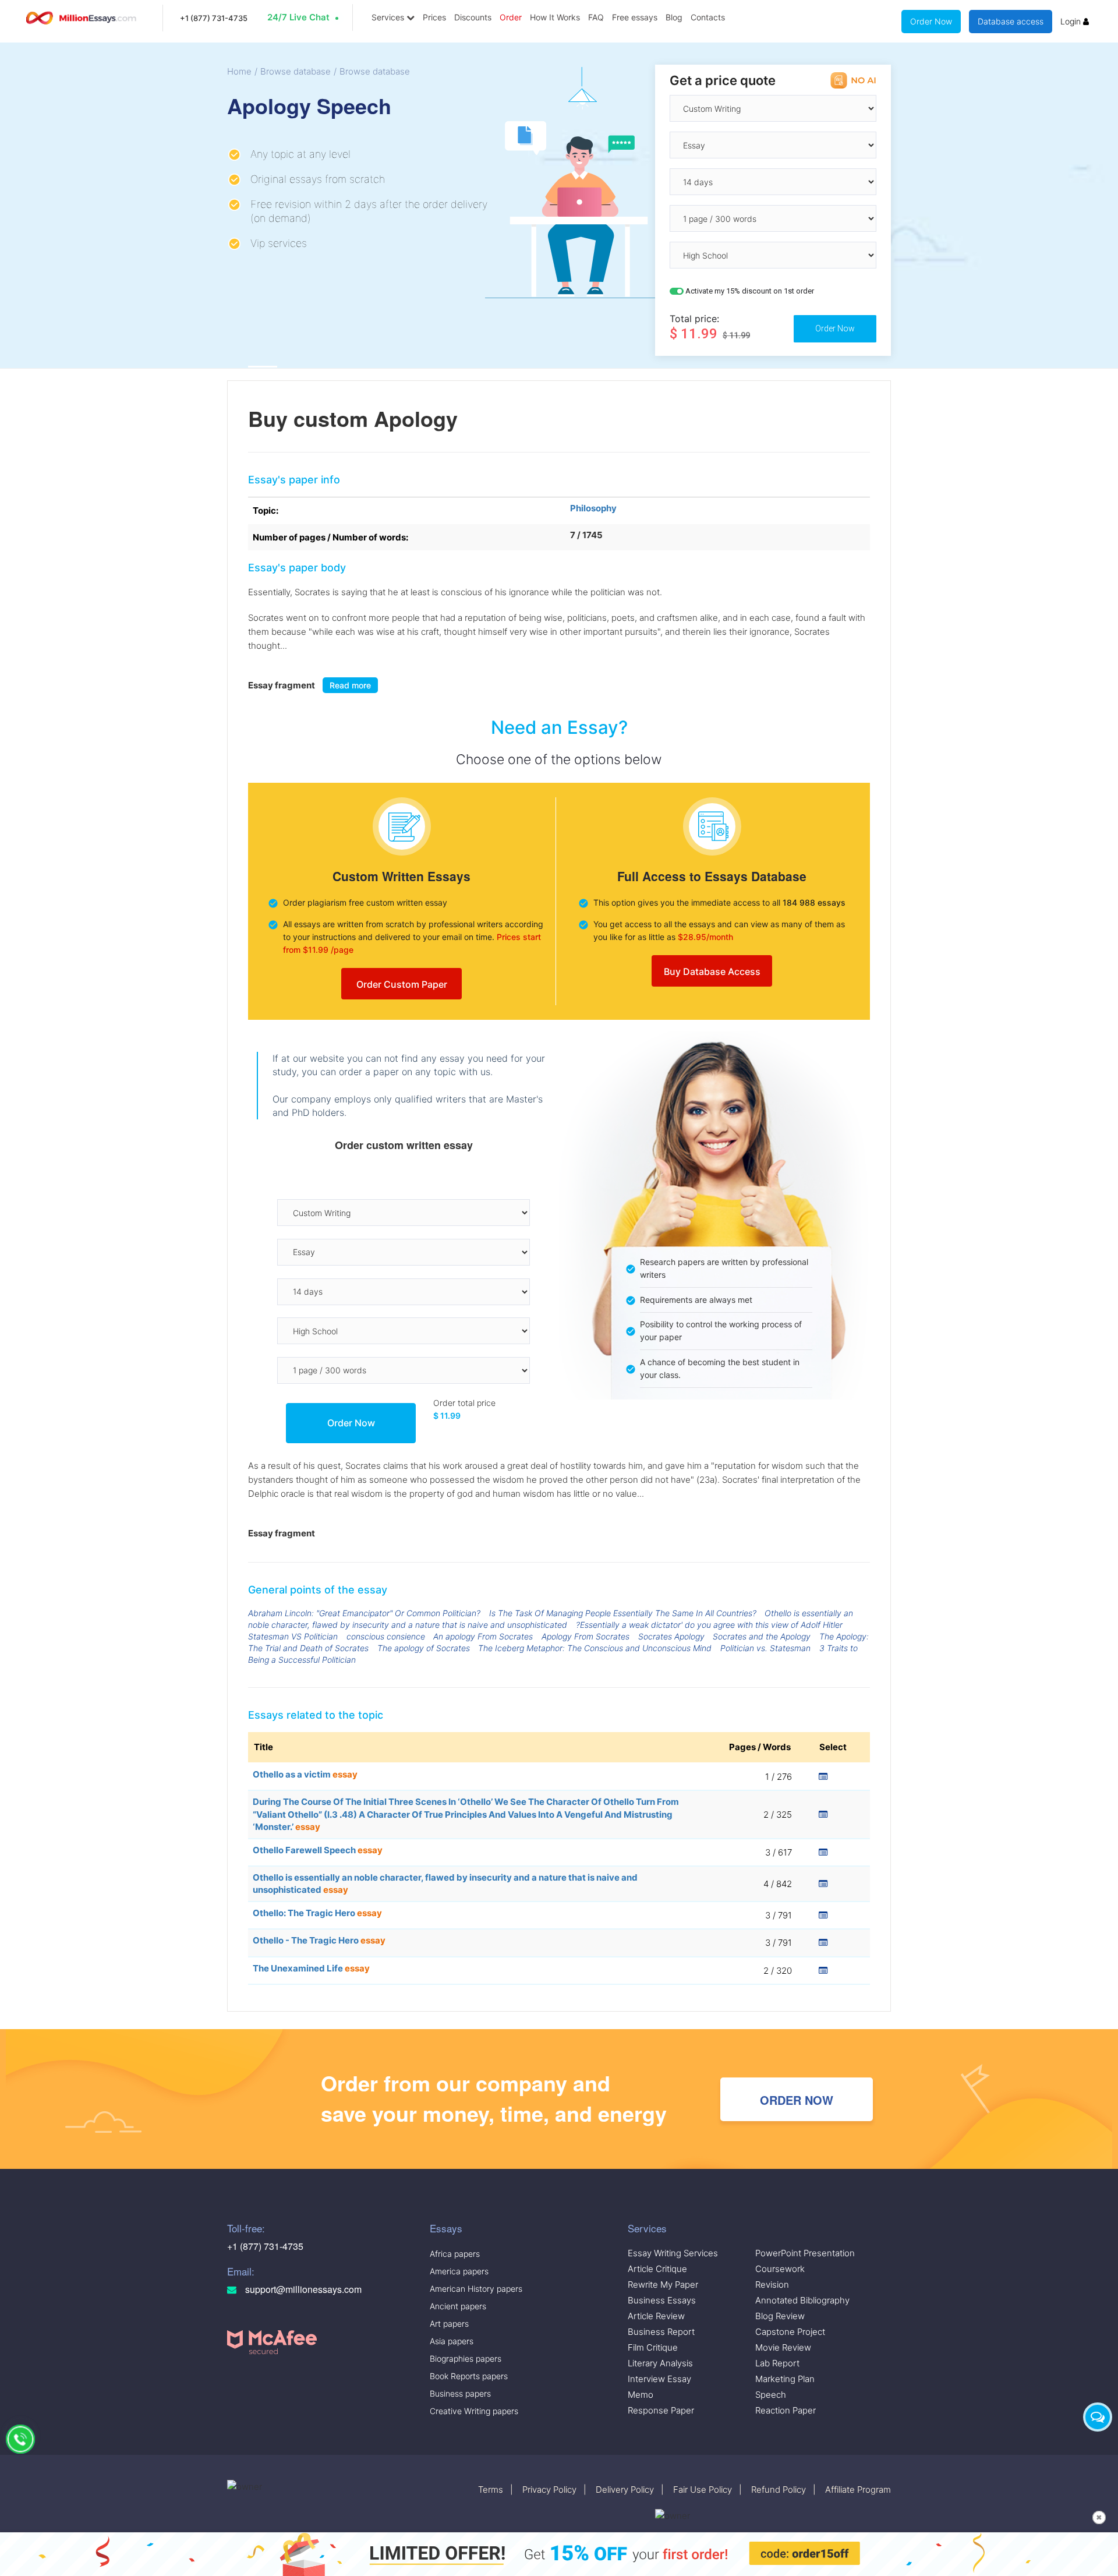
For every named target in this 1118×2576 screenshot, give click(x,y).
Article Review (656, 2316)
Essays (446, 2228)
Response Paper (661, 2410)
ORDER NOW (797, 2100)
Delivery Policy (625, 2490)
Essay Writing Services (673, 2253)
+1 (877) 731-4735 (214, 18)
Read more (350, 685)
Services (389, 17)
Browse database (296, 71)
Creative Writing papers (474, 2411)
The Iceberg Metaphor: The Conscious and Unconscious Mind (595, 1648)
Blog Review (780, 2316)
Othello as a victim (305, 1774)
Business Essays (662, 2300)
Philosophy (593, 508)
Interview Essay (659, 2379)
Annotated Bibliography (802, 2300)
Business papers (460, 2393)
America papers (459, 2271)
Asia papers (452, 2341)
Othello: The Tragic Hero (317, 1913)
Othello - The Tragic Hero (319, 1940)
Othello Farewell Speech (318, 1850)
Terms (491, 2490)
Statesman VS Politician (293, 1636)
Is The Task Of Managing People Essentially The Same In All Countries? (623, 1613)
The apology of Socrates (424, 1648)
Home (239, 71)
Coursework (780, 2269)
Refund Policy (779, 2490)
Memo (641, 2395)
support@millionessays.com (302, 2289)
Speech (771, 2395)
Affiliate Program (858, 2490)
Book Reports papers (469, 2376)
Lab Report (777, 2363)
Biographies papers (466, 2358)
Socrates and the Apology (762, 1636)
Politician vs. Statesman (765, 1648)
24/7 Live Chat (298, 17)
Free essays (635, 17)
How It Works (555, 17)
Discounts (473, 17)
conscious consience (386, 1636)
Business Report (661, 2332)
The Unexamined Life (311, 1968)
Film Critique (653, 2347)
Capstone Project (790, 2332)
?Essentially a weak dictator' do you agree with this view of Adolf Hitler (709, 1625)
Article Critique (657, 2269)
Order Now (931, 21)
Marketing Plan (785, 2379)
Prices (434, 17)
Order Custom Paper (402, 984)
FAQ (596, 17)
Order (511, 17)
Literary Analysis (660, 2363)
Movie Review (783, 2347)
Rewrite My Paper (663, 2285)
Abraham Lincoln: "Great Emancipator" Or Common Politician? (364, 1613)
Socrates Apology (671, 1636)
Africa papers (455, 2254)
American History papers (476, 2289)
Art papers (449, 2324)
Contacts (708, 17)
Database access (1011, 21)
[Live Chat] (1098, 2417)
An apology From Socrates (483, 1636)
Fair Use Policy (703, 2490)
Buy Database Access (712, 971)
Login (1072, 21)
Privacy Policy (549, 2490)
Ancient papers (458, 2306)
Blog (674, 17)
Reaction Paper (786, 2410)
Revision (772, 2285)
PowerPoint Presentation (805, 2253)
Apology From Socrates (585, 1636)
